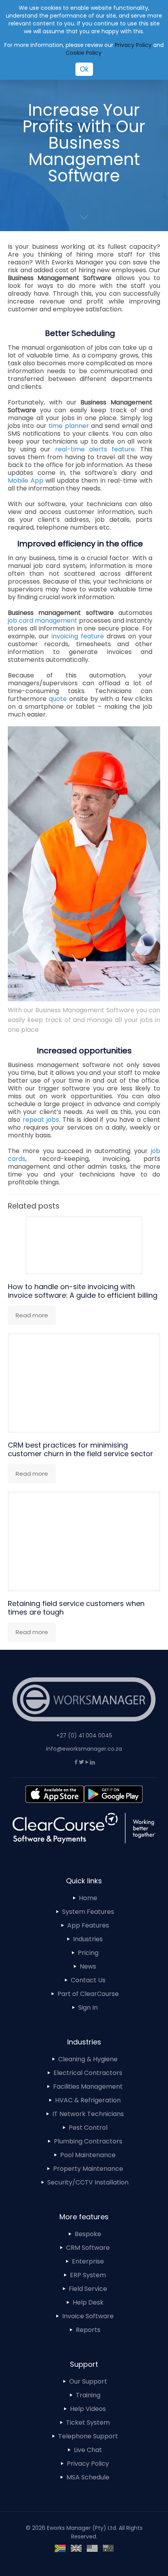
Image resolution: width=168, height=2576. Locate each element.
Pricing (88, 1953)
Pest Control (88, 2128)
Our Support (88, 2381)
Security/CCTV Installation (88, 2182)
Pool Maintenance (88, 2155)
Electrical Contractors (88, 2073)
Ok (84, 69)
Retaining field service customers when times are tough (76, 1608)
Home (88, 1898)
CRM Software (88, 2248)
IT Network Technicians (88, 2114)
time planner (69, 426)
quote (58, 699)
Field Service (88, 2289)
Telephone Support (88, 2436)
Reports (88, 2330)
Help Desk (88, 2302)
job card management (43, 621)
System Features (88, 1912)
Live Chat (88, 2450)
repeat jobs (41, 1120)
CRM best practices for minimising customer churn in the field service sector (80, 1449)
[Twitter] (81, 1762)
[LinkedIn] (92, 1762)
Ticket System (88, 2422)
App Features (88, 1925)
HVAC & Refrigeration (88, 2100)
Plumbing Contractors (88, 2141)
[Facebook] (76, 1762)
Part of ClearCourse (88, 1994)
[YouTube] (87, 1762)
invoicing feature (78, 636)
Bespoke (88, 2234)
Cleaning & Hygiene (88, 2059)
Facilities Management (88, 2086)
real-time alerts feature (95, 449)
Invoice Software (88, 2316)
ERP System (88, 2275)
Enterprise (88, 2261)
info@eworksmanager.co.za (84, 1749)
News (88, 1966)
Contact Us (88, 1980)
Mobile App (26, 481)
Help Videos (88, 2409)
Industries (88, 1939)
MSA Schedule (88, 2477)
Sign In (88, 2007)
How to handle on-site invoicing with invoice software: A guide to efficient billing (83, 1291)
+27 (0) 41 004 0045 (84, 1735)
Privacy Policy (88, 2464)
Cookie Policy (84, 53)
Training (88, 2395)
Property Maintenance (88, 2169)
